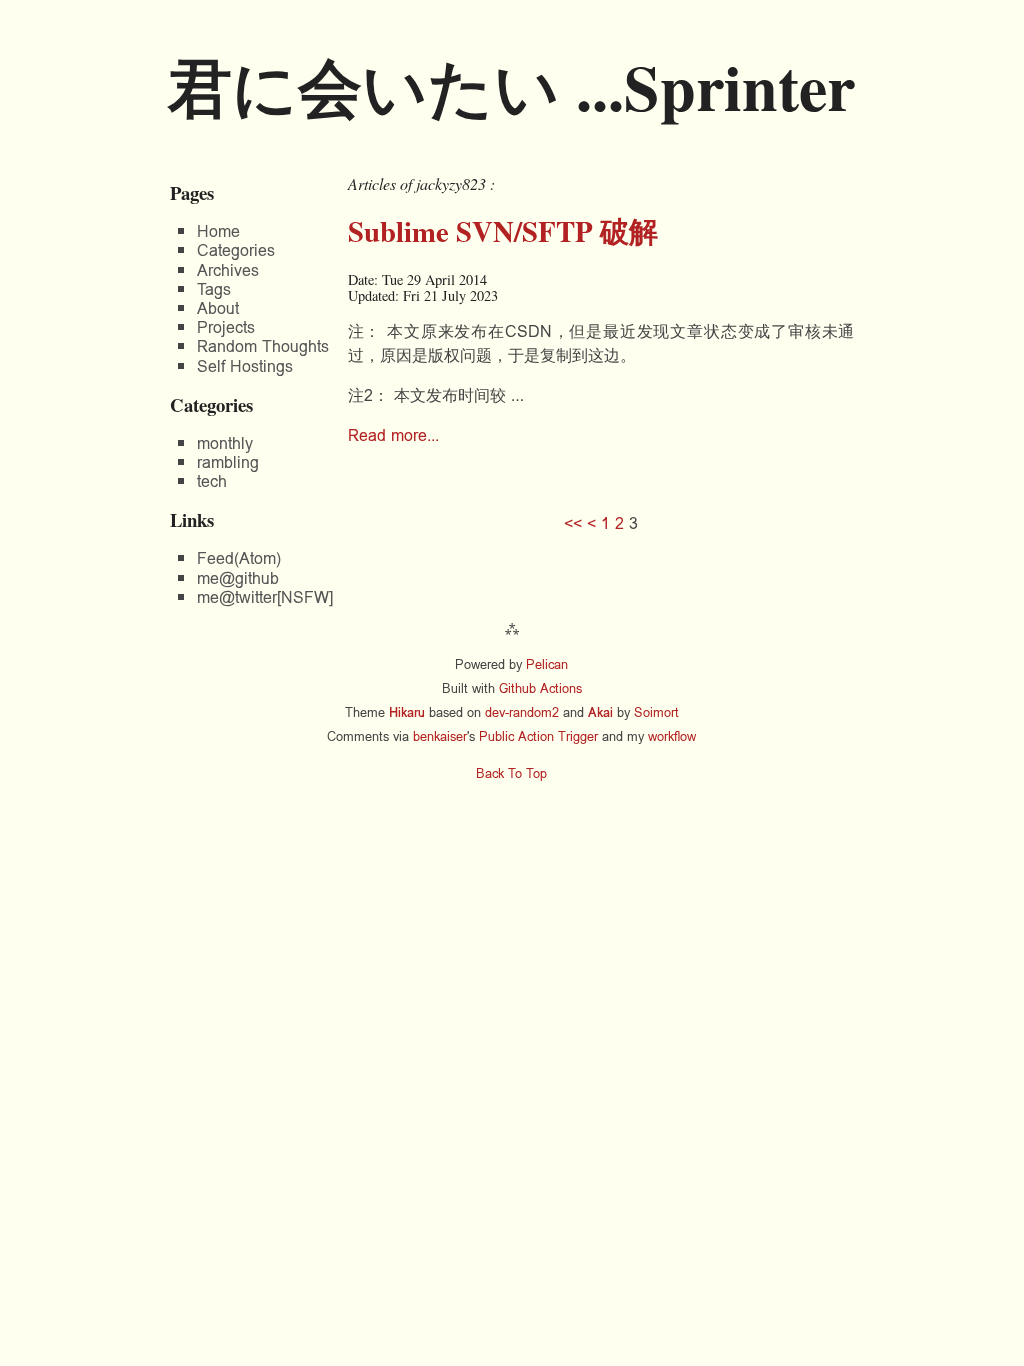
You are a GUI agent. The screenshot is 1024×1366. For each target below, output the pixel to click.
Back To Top (511, 773)
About (218, 308)
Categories (236, 250)
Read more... (393, 435)
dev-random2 (522, 712)
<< (573, 523)
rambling (228, 462)
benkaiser (440, 736)
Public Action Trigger (538, 736)
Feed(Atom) (239, 558)
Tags (214, 289)
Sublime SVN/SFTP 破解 (503, 231)
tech (212, 481)
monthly (225, 443)
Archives (228, 270)
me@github (238, 578)
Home (218, 231)
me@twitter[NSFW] (265, 597)
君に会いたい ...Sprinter (511, 86)
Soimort (656, 712)
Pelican (547, 664)
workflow (672, 736)
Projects (226, 327)
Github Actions (540, 688)
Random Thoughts (263, 346)
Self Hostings (245, 366)
